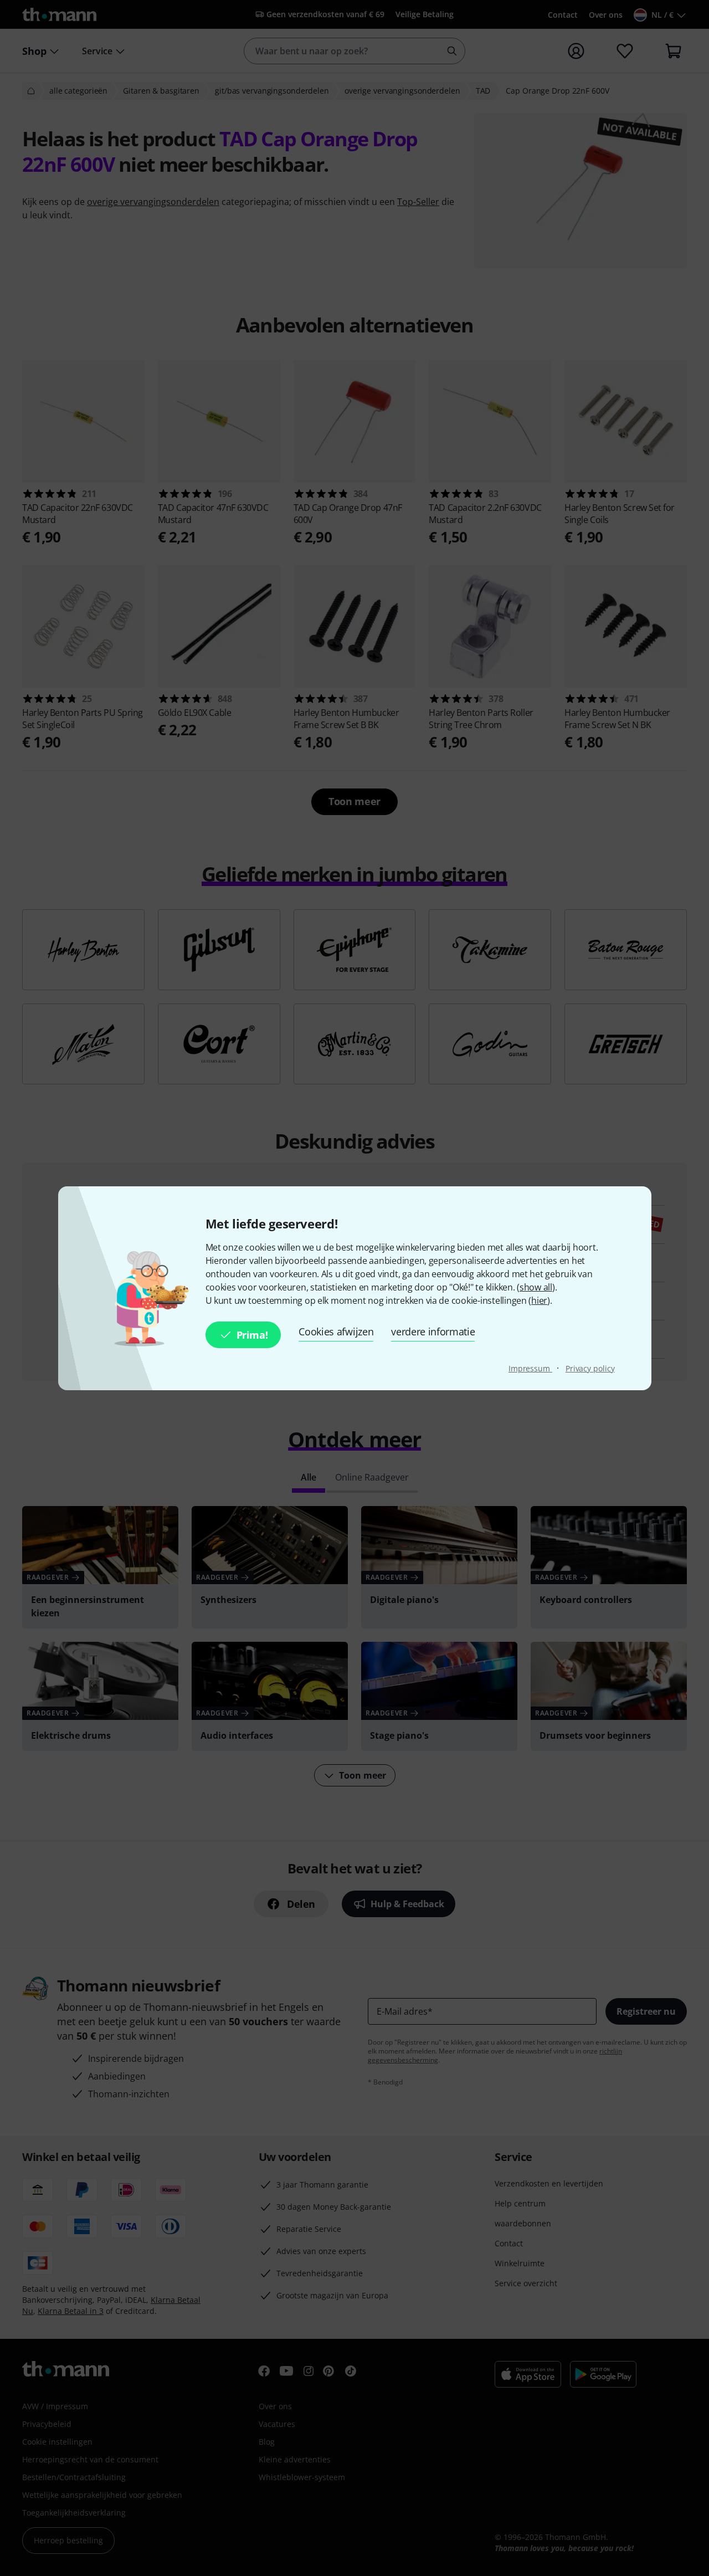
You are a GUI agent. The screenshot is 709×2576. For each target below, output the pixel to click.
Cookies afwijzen (336, 1331)
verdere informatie (433, 1331)
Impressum (530, 1368)
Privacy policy (590, 1368)
